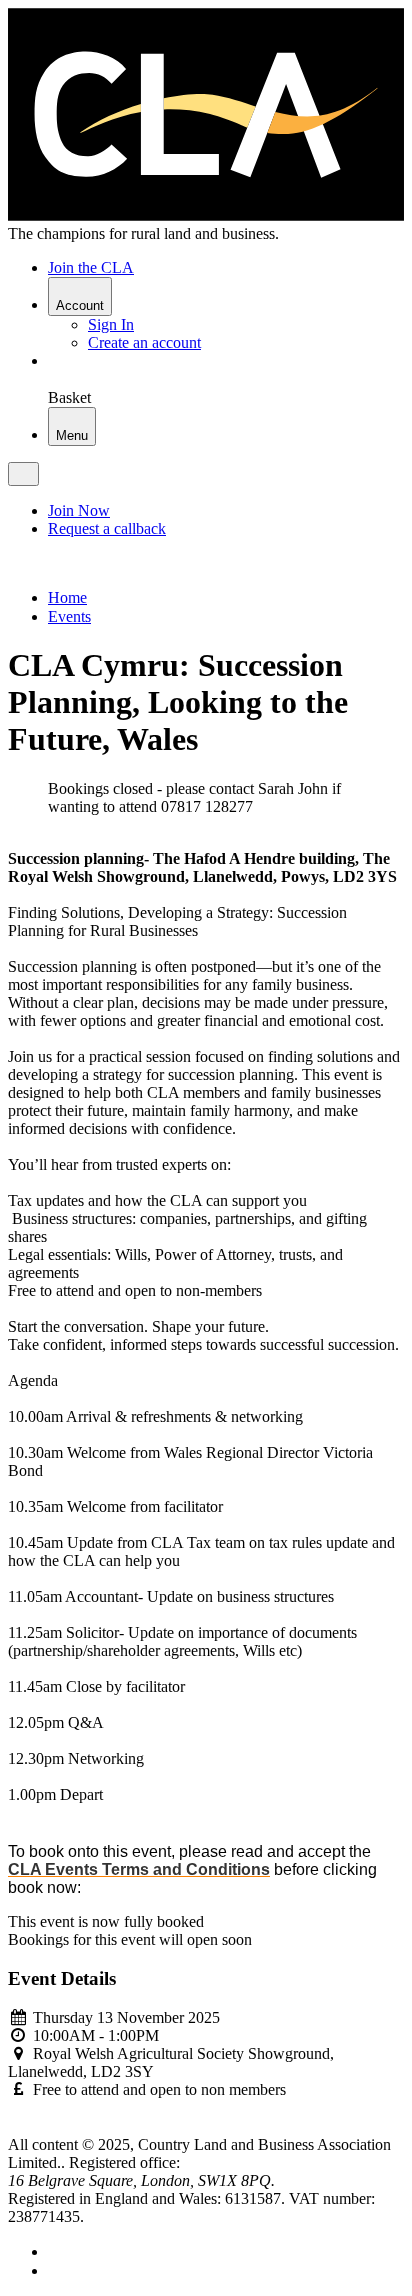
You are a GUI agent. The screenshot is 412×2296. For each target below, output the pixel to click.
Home (67, 597)
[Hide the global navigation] (23, 474)
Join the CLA (91, 267)
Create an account (144, 342)
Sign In (111, 324)
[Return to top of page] (15, 2126)
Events (69, 616)
